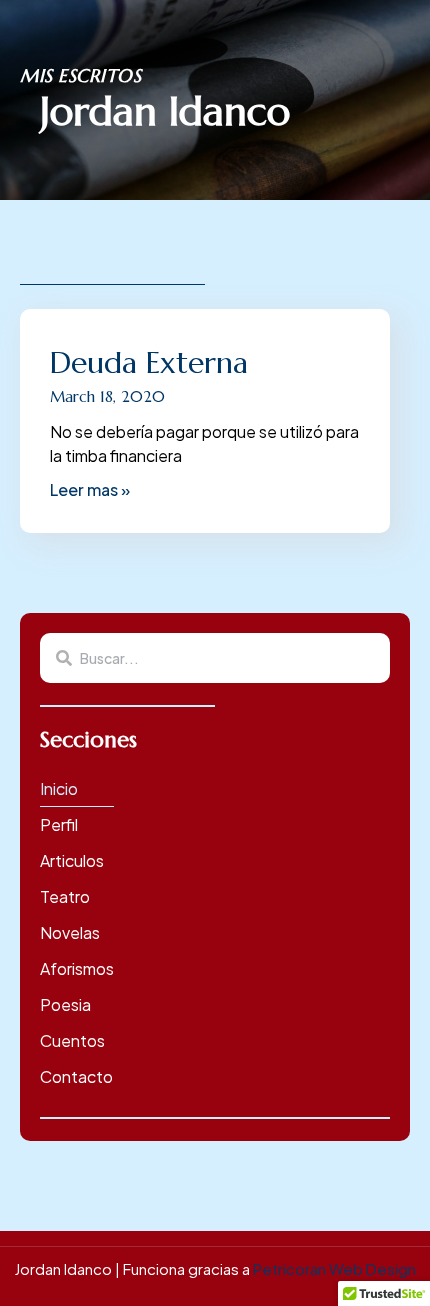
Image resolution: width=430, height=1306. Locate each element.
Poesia (65, 1004)
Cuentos (72, 1040)
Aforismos (77, 968)
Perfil (59, 824)
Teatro (65, 896)
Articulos (72, 860)
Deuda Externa (149, 362)
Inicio (59, 788)
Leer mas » (90, 489)
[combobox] (215, 658)
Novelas (70, 932)
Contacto (76, 1076)
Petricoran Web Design (334, 1268)
